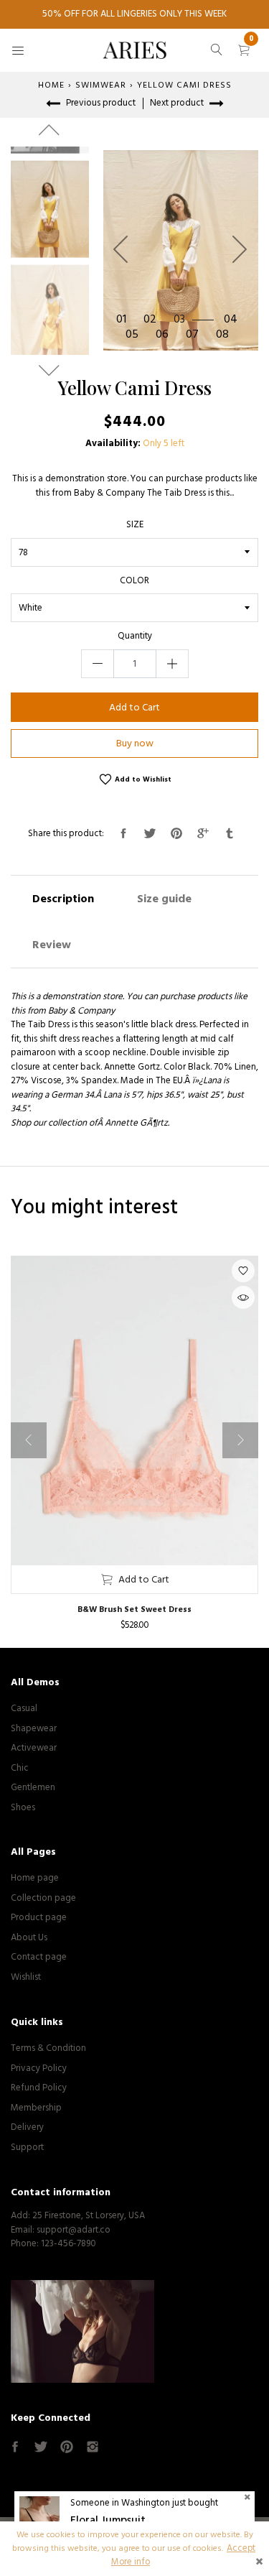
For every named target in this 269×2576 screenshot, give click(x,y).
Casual (24, 1708)
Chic (20, 1768)
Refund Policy (39, 2088)
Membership (36, 2108)
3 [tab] (183, 320)
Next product (178, 103)
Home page (35, 1878)
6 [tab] (165, 335)
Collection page (43, 1898)
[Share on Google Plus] (203, 834)
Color (134, 581)
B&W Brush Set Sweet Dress (134, 1609)
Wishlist (26, 1977)
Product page (39, 1917)
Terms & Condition (48, 2048)
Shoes (23, 1807)
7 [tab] (195, 335)
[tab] (63, 899)
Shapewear (34, 1728)
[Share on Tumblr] (230, 834)
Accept (241, 2548)
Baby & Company (81, 1011)
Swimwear (101, 85)
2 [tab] (153, 320)
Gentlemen (33, 1787)
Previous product (100, 103)
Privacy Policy (39, 2068)
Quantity (135, 636)
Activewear (34, 1748)
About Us (29, 1937)
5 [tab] (135, 335)
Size (135, 525)
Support (27, 2147)
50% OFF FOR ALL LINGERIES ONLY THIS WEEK (134, 14)
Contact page (39, 1957)
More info (131, 2562)
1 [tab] (124, 320)
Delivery (27, 2127)
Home (51, 85)
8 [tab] (226, 335)
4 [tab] (234, 320)
